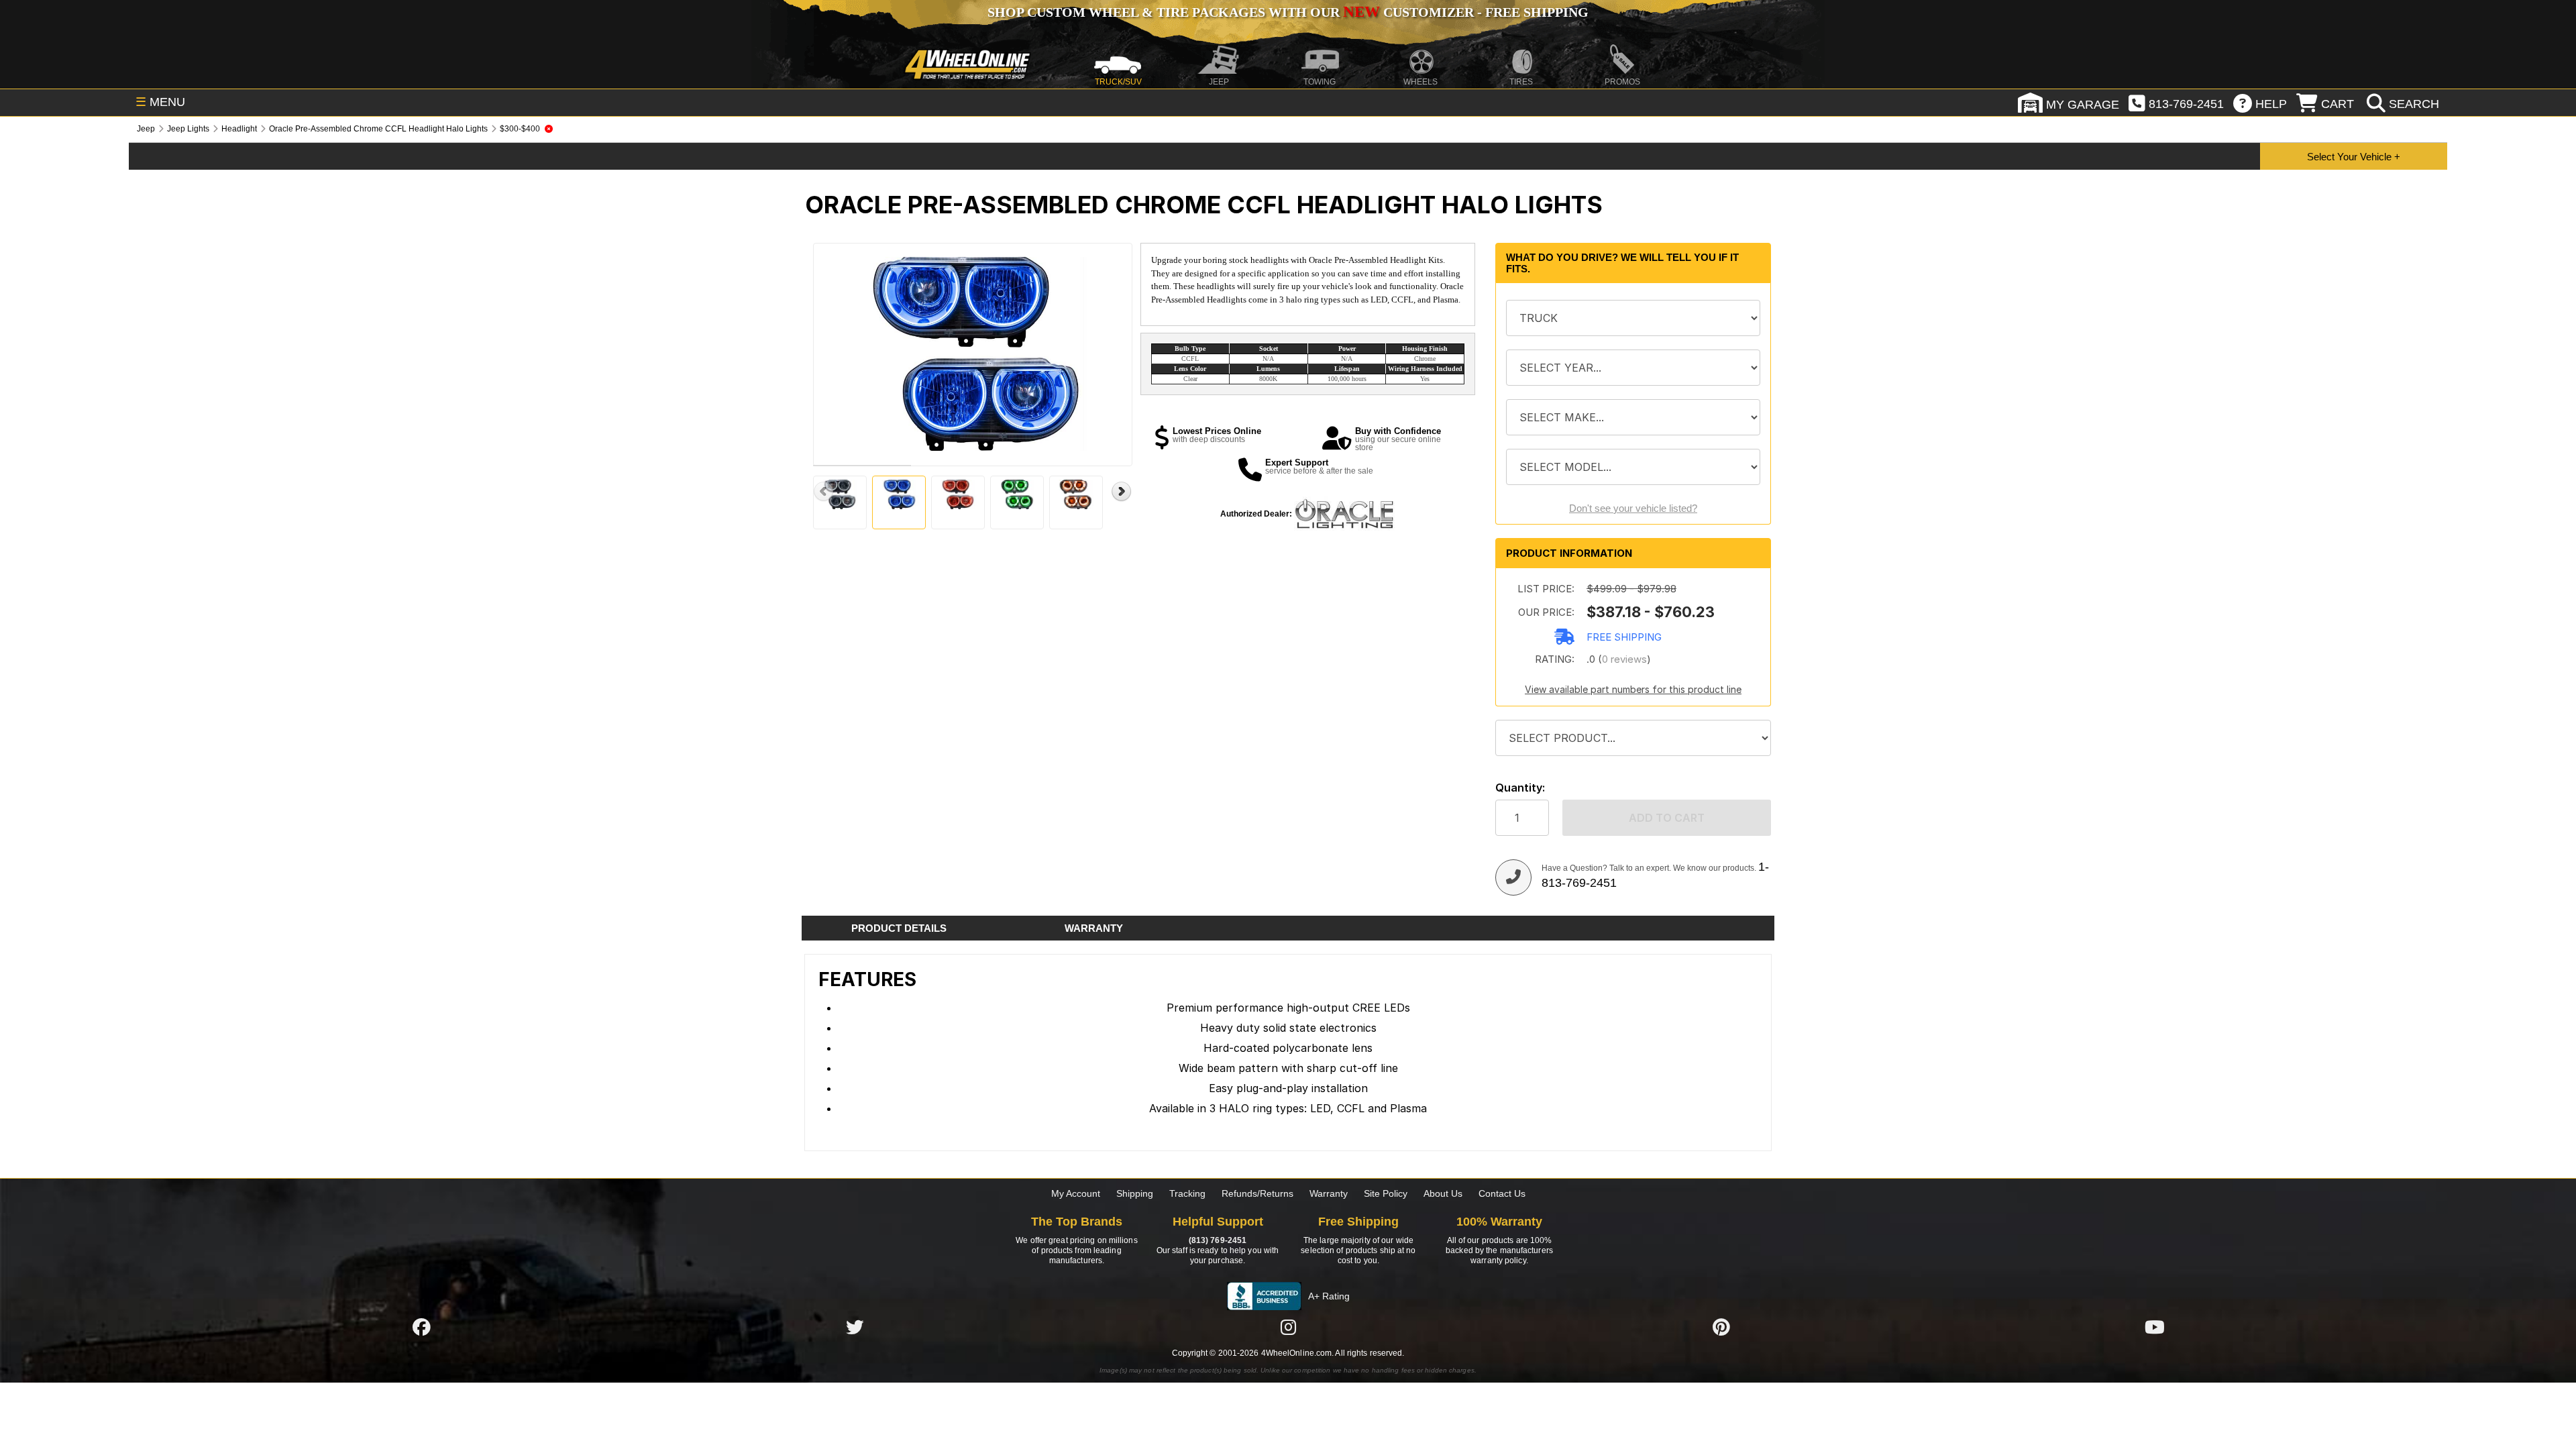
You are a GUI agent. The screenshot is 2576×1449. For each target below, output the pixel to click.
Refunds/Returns (1257, 1193)
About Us (1443, 1193)
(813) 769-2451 (1218, 1240)
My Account (1076, 1193)
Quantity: (1520, 788)
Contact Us (1502, 1193)
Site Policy (1386, 1193)
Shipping (1135, 1193)
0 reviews (1624, 659)
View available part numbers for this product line (1633, 689)
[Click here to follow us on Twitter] (855, 1327)
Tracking (1187, 1193)
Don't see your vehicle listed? (1633, 508)
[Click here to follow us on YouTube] (2155, 1327)
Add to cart (1667, 818)
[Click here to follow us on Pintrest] (1721, 1327)
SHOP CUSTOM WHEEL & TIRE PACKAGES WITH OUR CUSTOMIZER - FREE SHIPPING (1288, 12)
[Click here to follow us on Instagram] (1288, 1327)
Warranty (1329, 1193)
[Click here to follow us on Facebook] (421, 1327)
